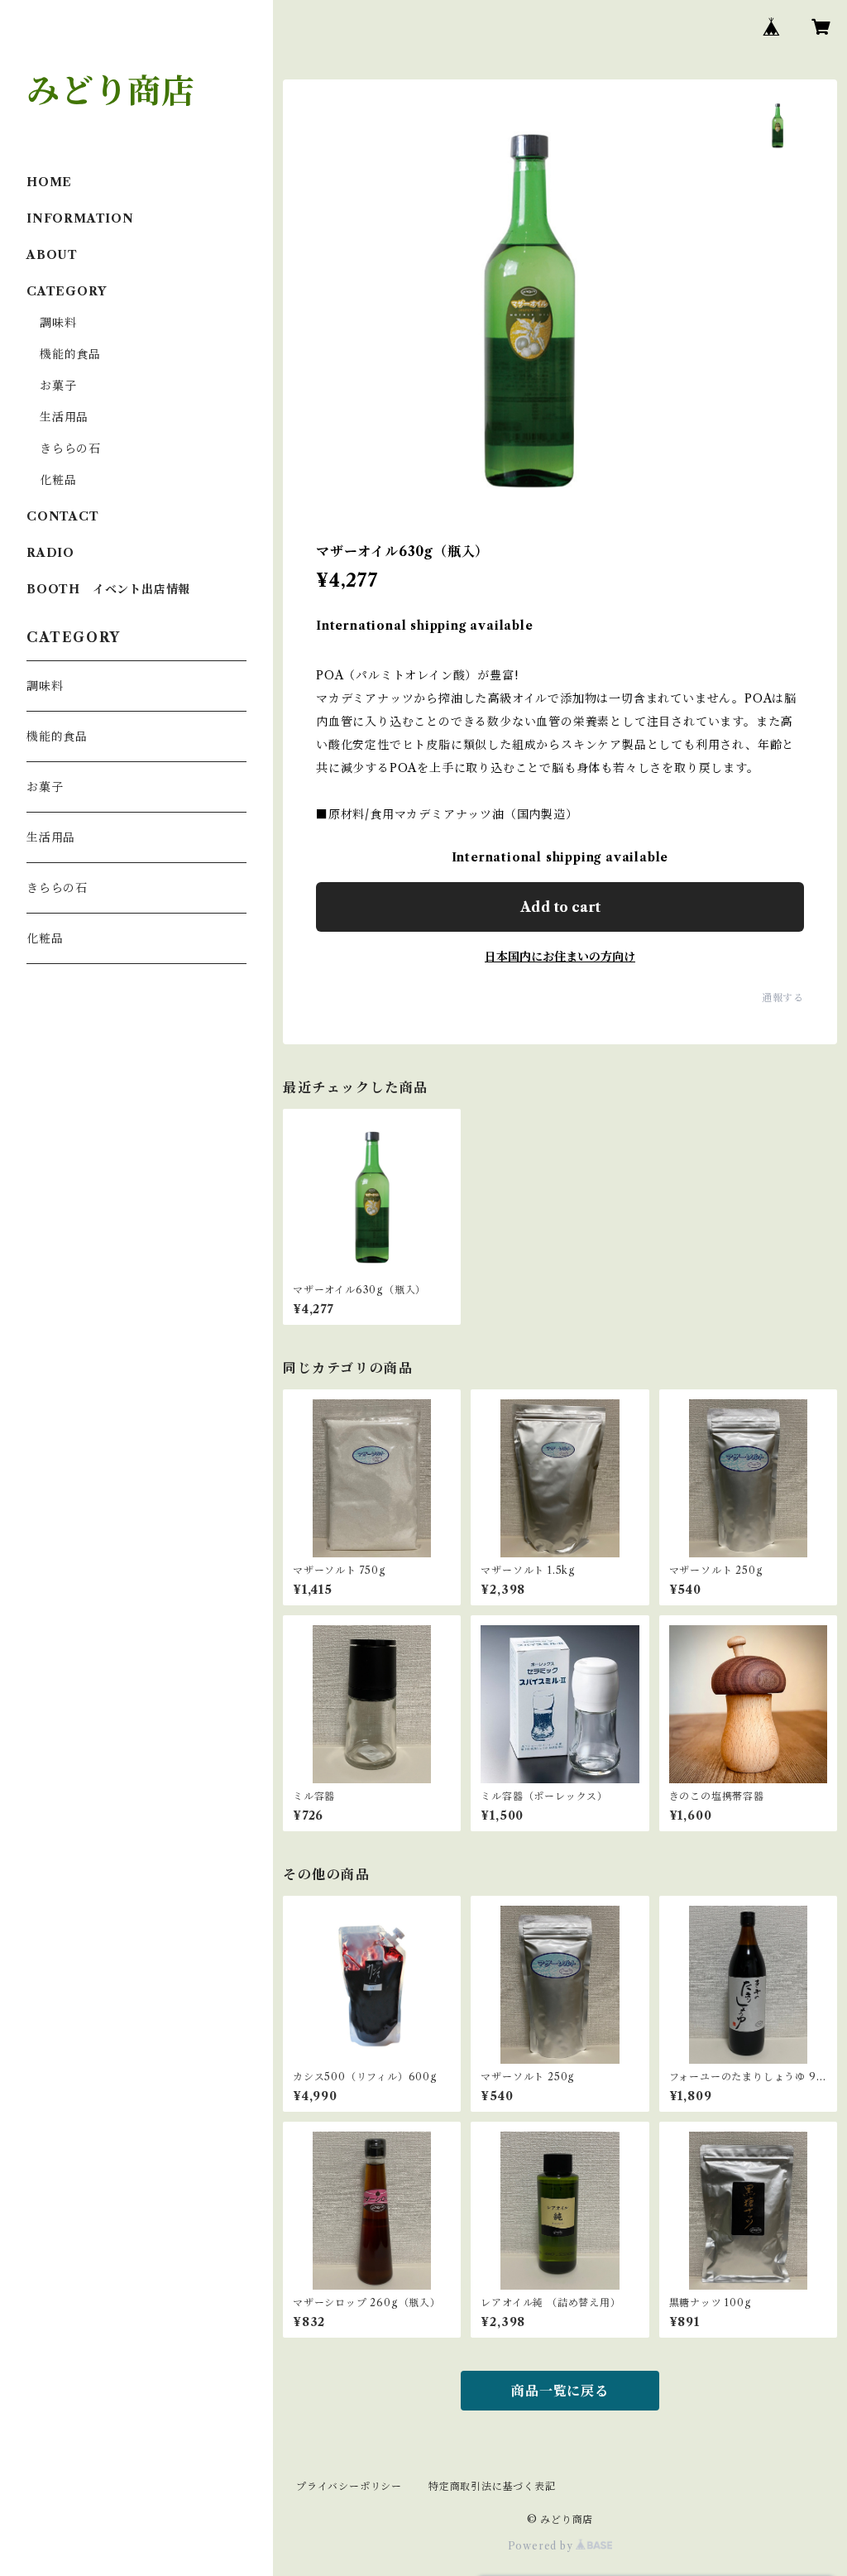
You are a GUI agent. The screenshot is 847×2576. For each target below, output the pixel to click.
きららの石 (70, 449)
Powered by (542, 2546)
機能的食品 (70, 354)
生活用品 (64, 417)
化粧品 (58, 480)
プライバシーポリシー (349, 2486)
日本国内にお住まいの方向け (560, 957)
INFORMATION (80, 218)
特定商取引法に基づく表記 (492, 2486)
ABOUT (52, 255)
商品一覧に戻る (560, 2391)
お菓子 (58, 386)
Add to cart (560, 907)
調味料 (58, 323)
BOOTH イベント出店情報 (108, 589)
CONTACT (63, 516)
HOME (49, 182)
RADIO (50, 553)
